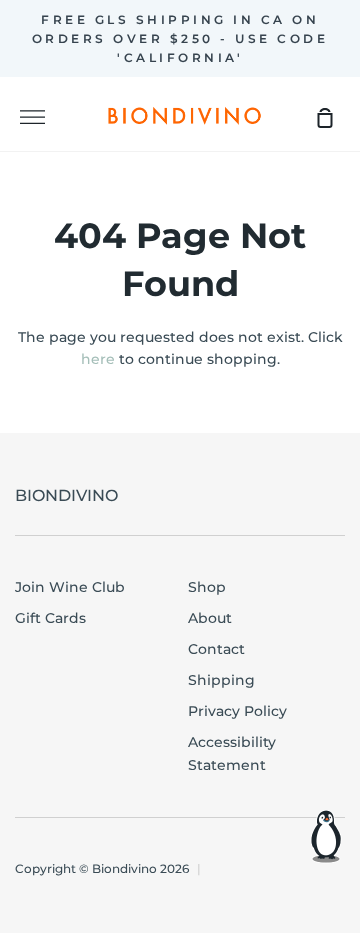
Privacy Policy (237, 711)
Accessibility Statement (232, 753)
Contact (216, 649)
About (210, 618)
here (98, 359)
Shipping (221, 680)
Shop (207, 587)
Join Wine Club (70, 587)
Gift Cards (50, 618)
